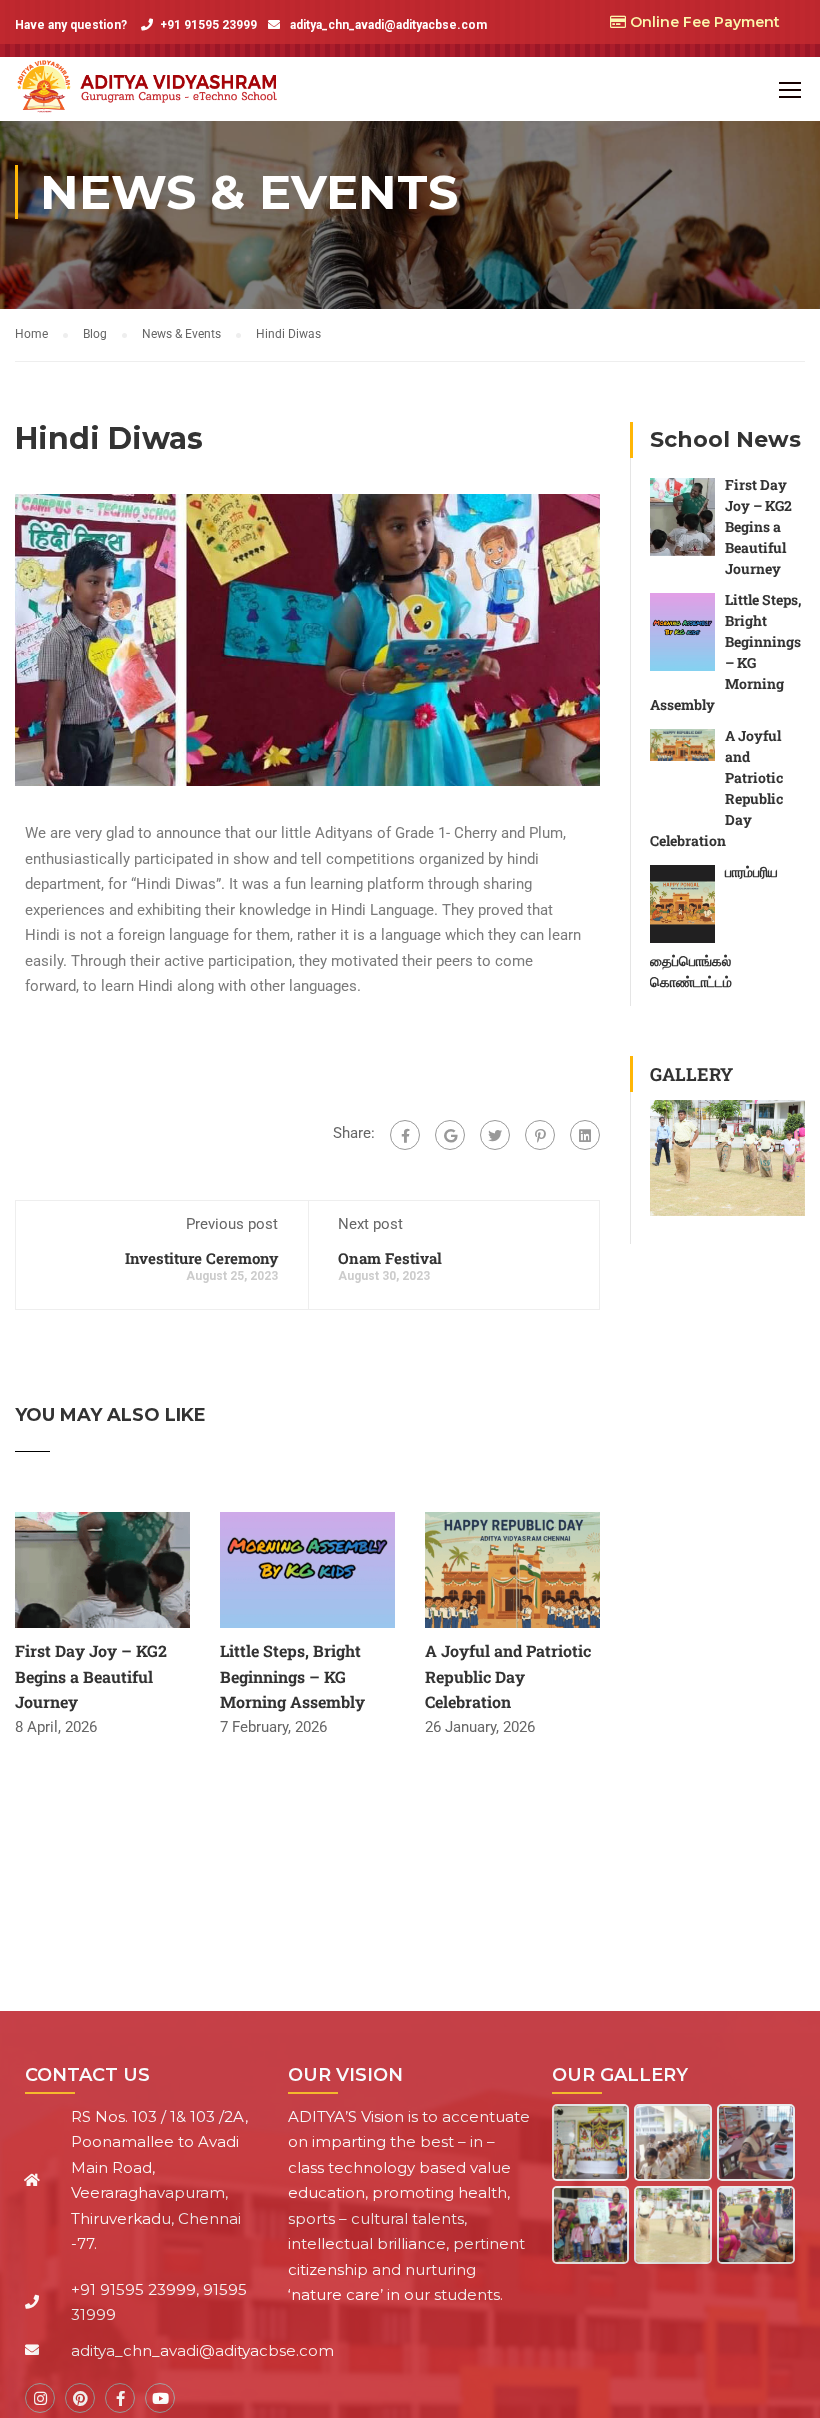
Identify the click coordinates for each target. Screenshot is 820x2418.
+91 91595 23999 (208, 25)
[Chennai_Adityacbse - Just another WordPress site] (151, 89)
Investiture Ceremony (201, 1258)
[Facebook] (405, 1135)
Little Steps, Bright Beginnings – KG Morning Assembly (292, 1676)
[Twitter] (495, 1135)
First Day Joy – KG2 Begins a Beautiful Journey (91, 1676)
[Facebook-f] (120, 2398)
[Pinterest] (540, 1135)
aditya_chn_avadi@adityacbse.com (387, 25)
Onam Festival (390, 1258)
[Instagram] (40, 2398)
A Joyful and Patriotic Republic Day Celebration (508, 1676)
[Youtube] (160, 2398)
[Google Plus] (450, 1135)
